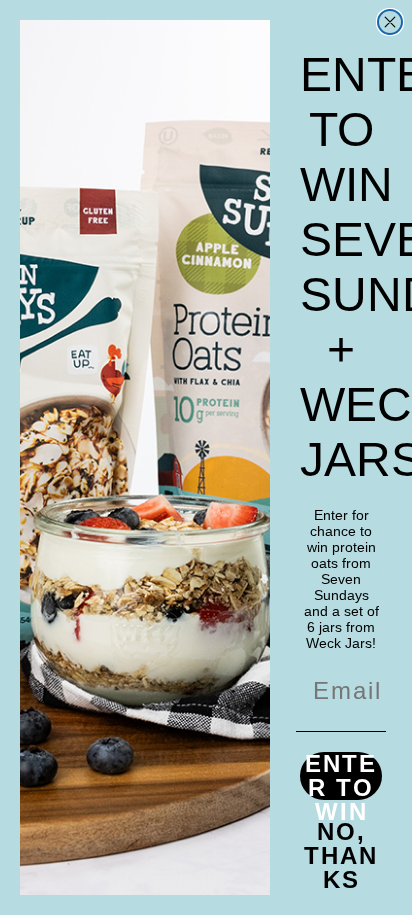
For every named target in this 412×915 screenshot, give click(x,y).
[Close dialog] (390, 22)
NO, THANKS (341, 844)
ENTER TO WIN (341, 776)
